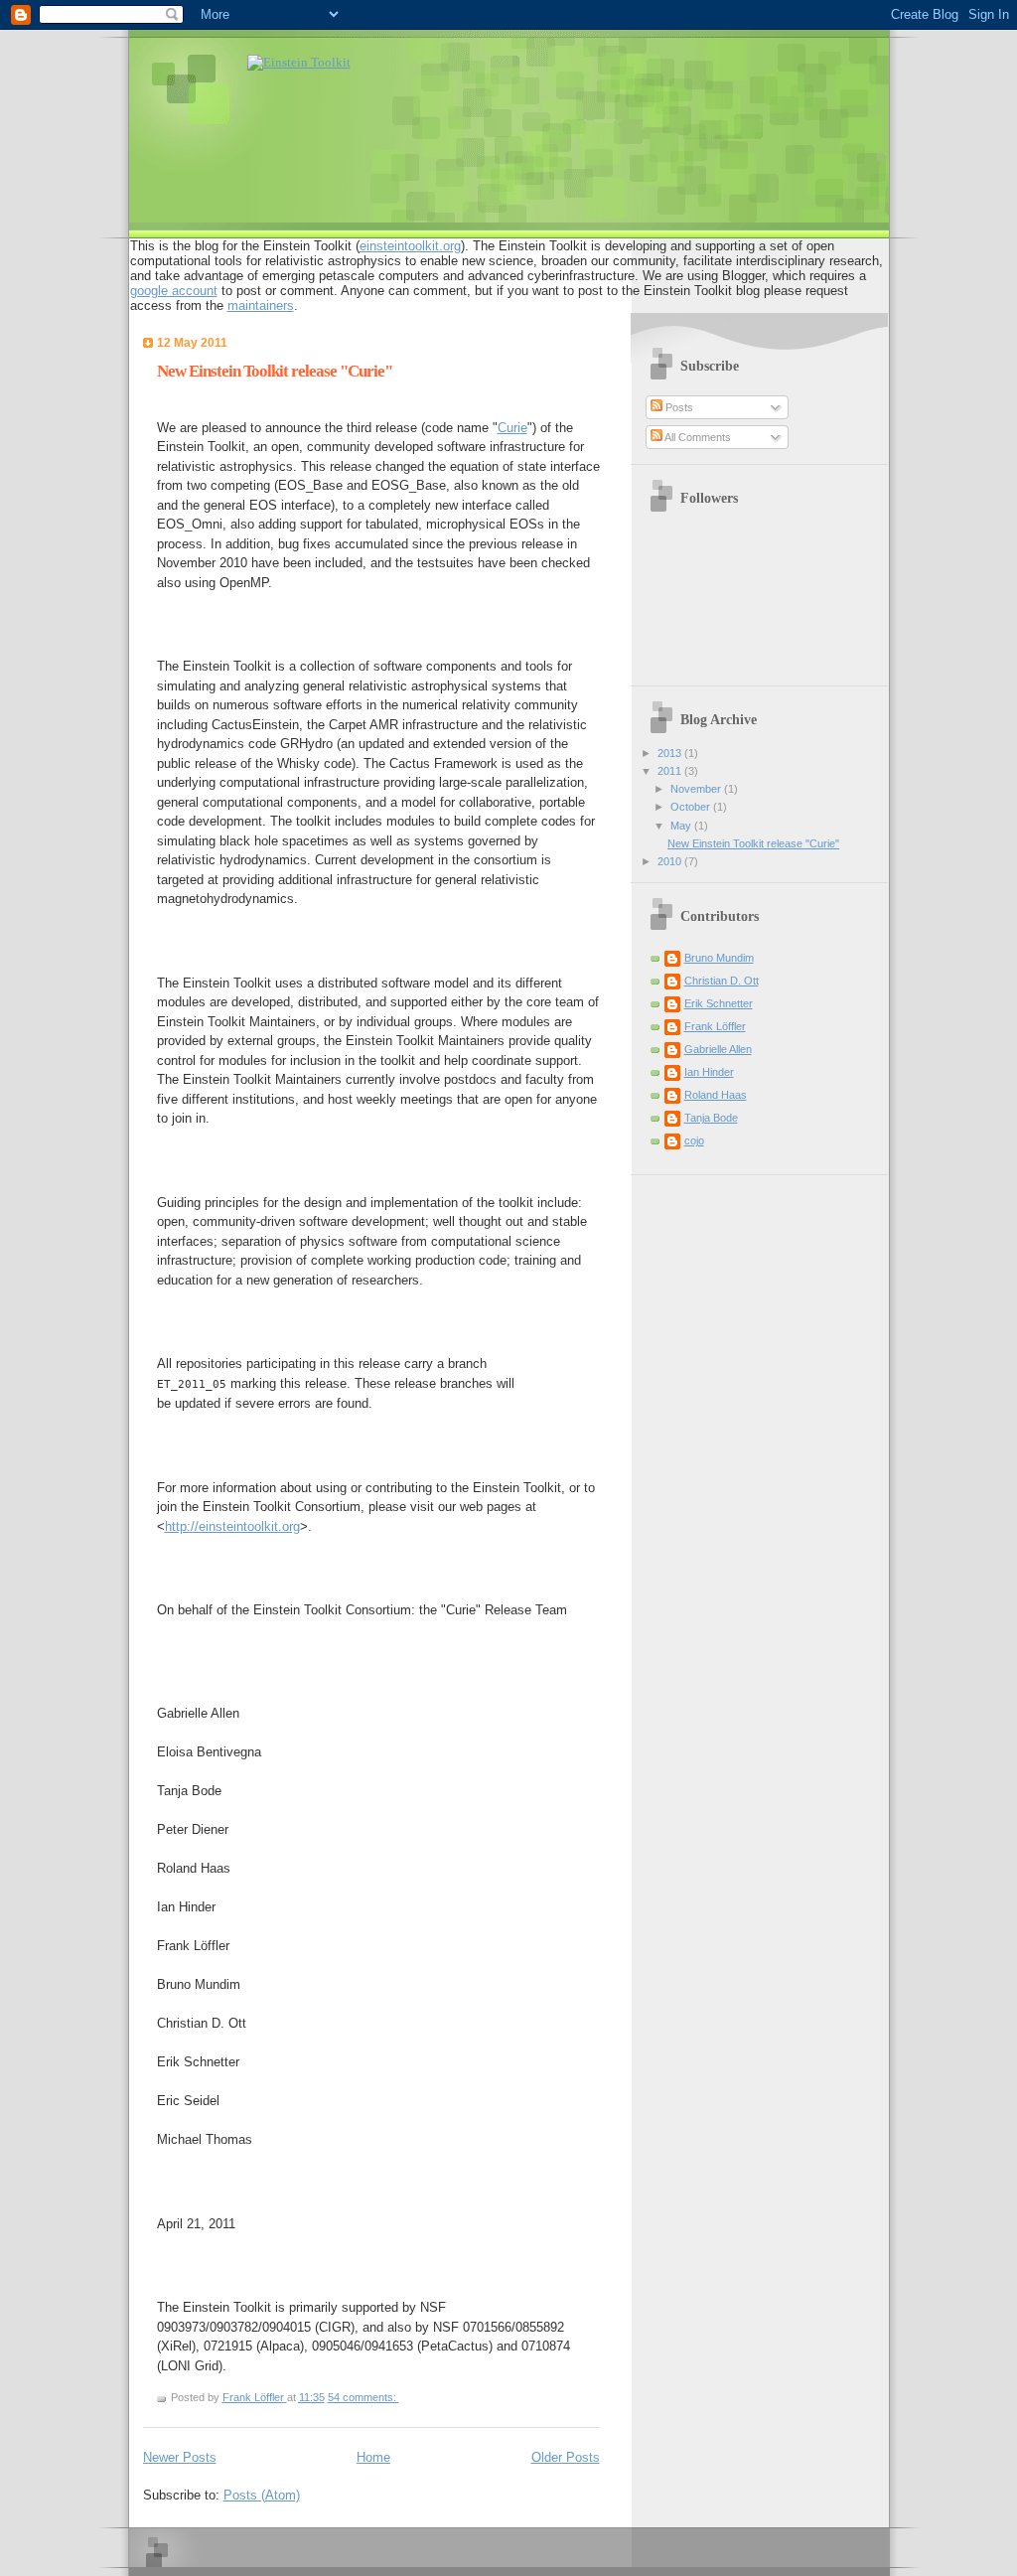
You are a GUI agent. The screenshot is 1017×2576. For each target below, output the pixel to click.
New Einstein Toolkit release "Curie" (275, 371)
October (692, 807)
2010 (671, 861)
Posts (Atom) (262, 2495)
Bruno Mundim (719, 958)
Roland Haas (716, 1095)
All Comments (697, 437)
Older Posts (566, 2457)
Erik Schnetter (719, 1003)
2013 (671, 753)
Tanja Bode (711, 1118)
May (682, 826)
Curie (512, 428)
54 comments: (363, 2397)
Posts (678, 407)
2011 (671, 771)
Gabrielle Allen (718, 1049)
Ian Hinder (709, 1072)
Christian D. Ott (722, 981)
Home (373, 2457)
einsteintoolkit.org (410, 246)
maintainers (261, 305)
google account (174, 291)
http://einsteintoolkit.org (232, 1526)
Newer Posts (180, 2457)
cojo (694, 1140)
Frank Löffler (715, 1026)
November (697, 789)
